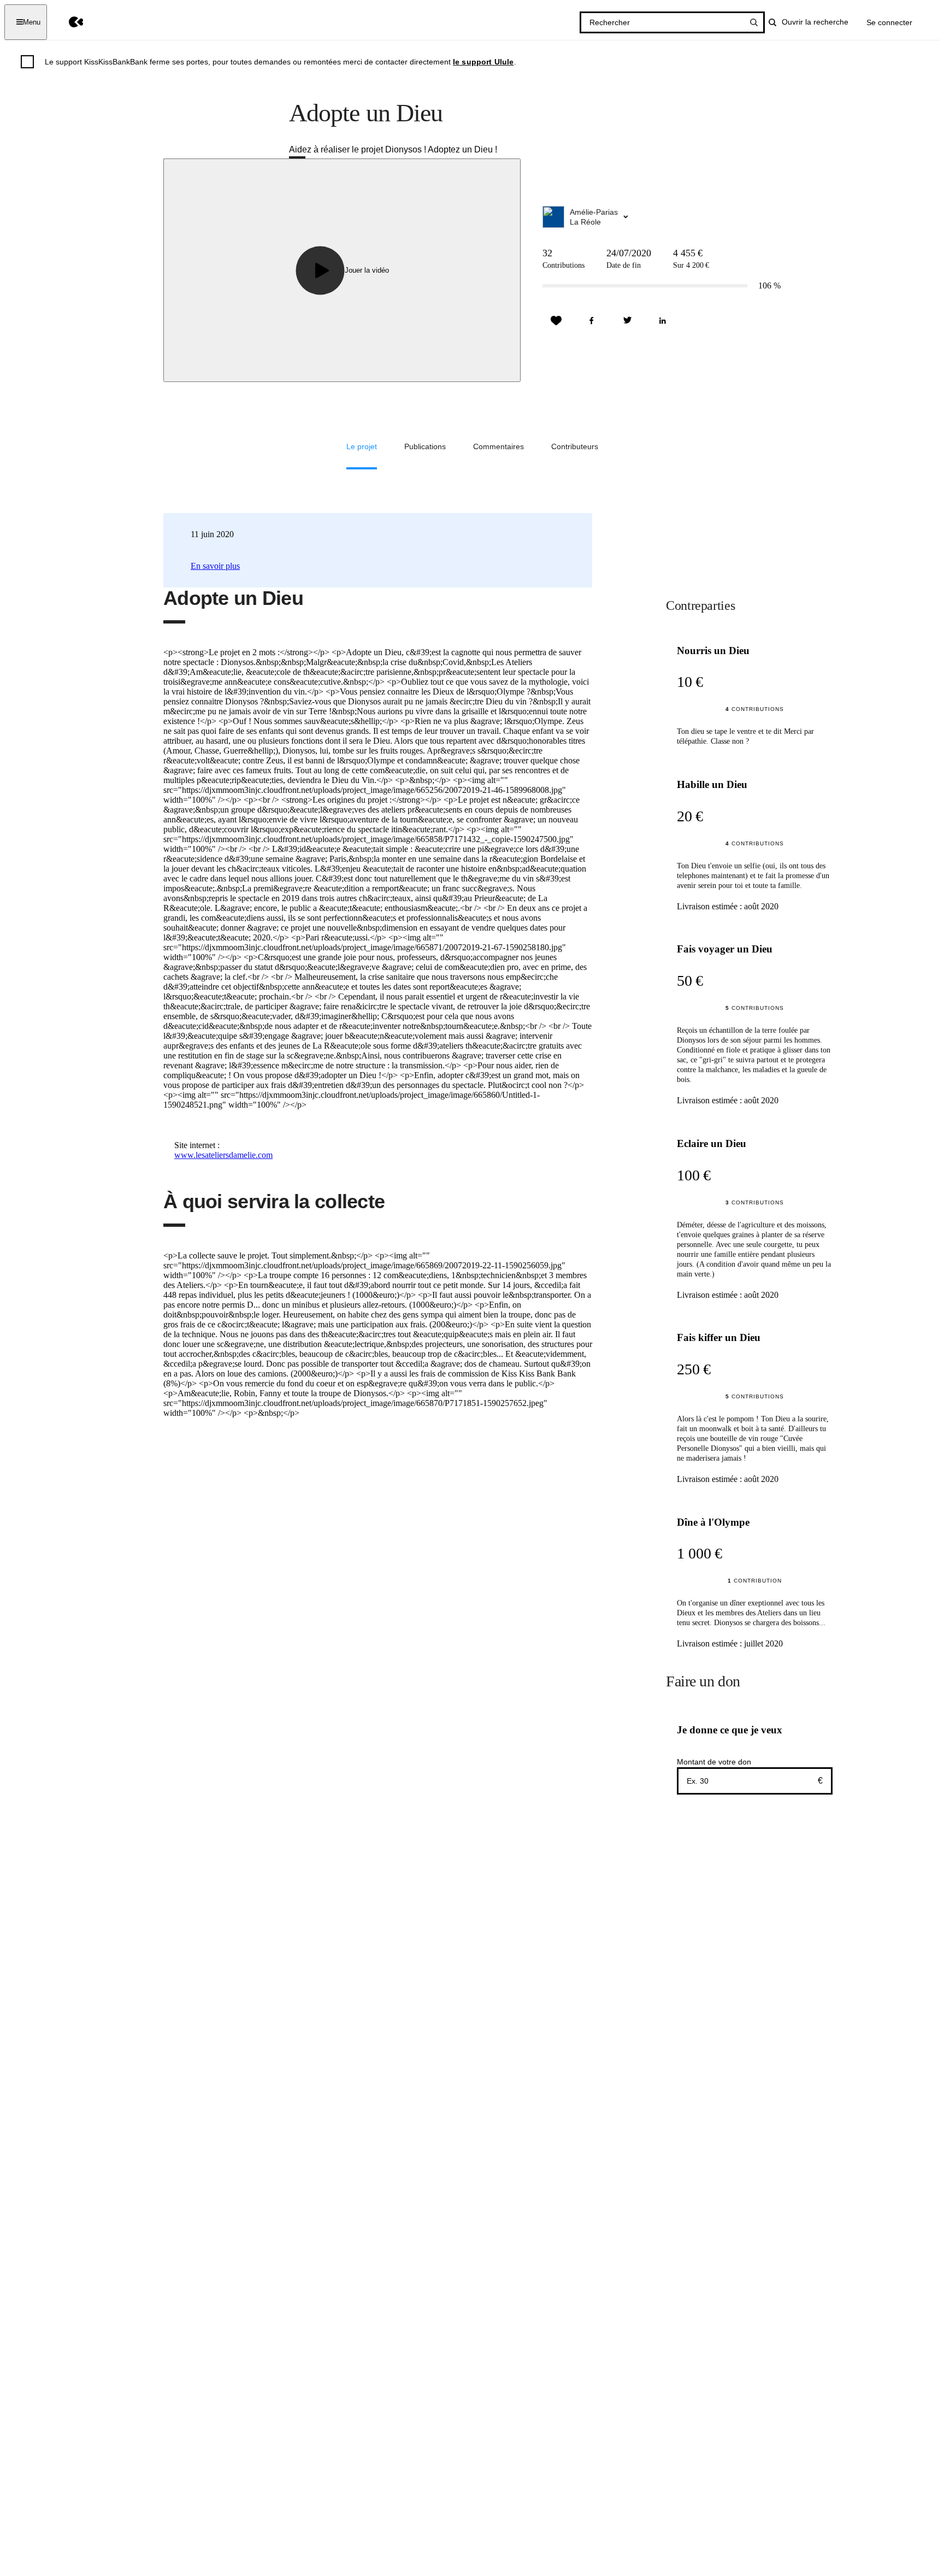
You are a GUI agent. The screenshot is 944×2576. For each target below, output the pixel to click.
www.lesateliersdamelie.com (223, 1155)
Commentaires (498, 446)
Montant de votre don (714, 1762)
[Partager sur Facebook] (592, 321)
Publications (425, 446)
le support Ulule (483, 62)
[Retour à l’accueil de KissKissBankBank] (68, 22)
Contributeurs (575, 446)
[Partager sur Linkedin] (663, 321)
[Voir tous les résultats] (754, 22)
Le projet (362, 446)
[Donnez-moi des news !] (556, 321)
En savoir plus (215, 566)
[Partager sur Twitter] (627, 321)
